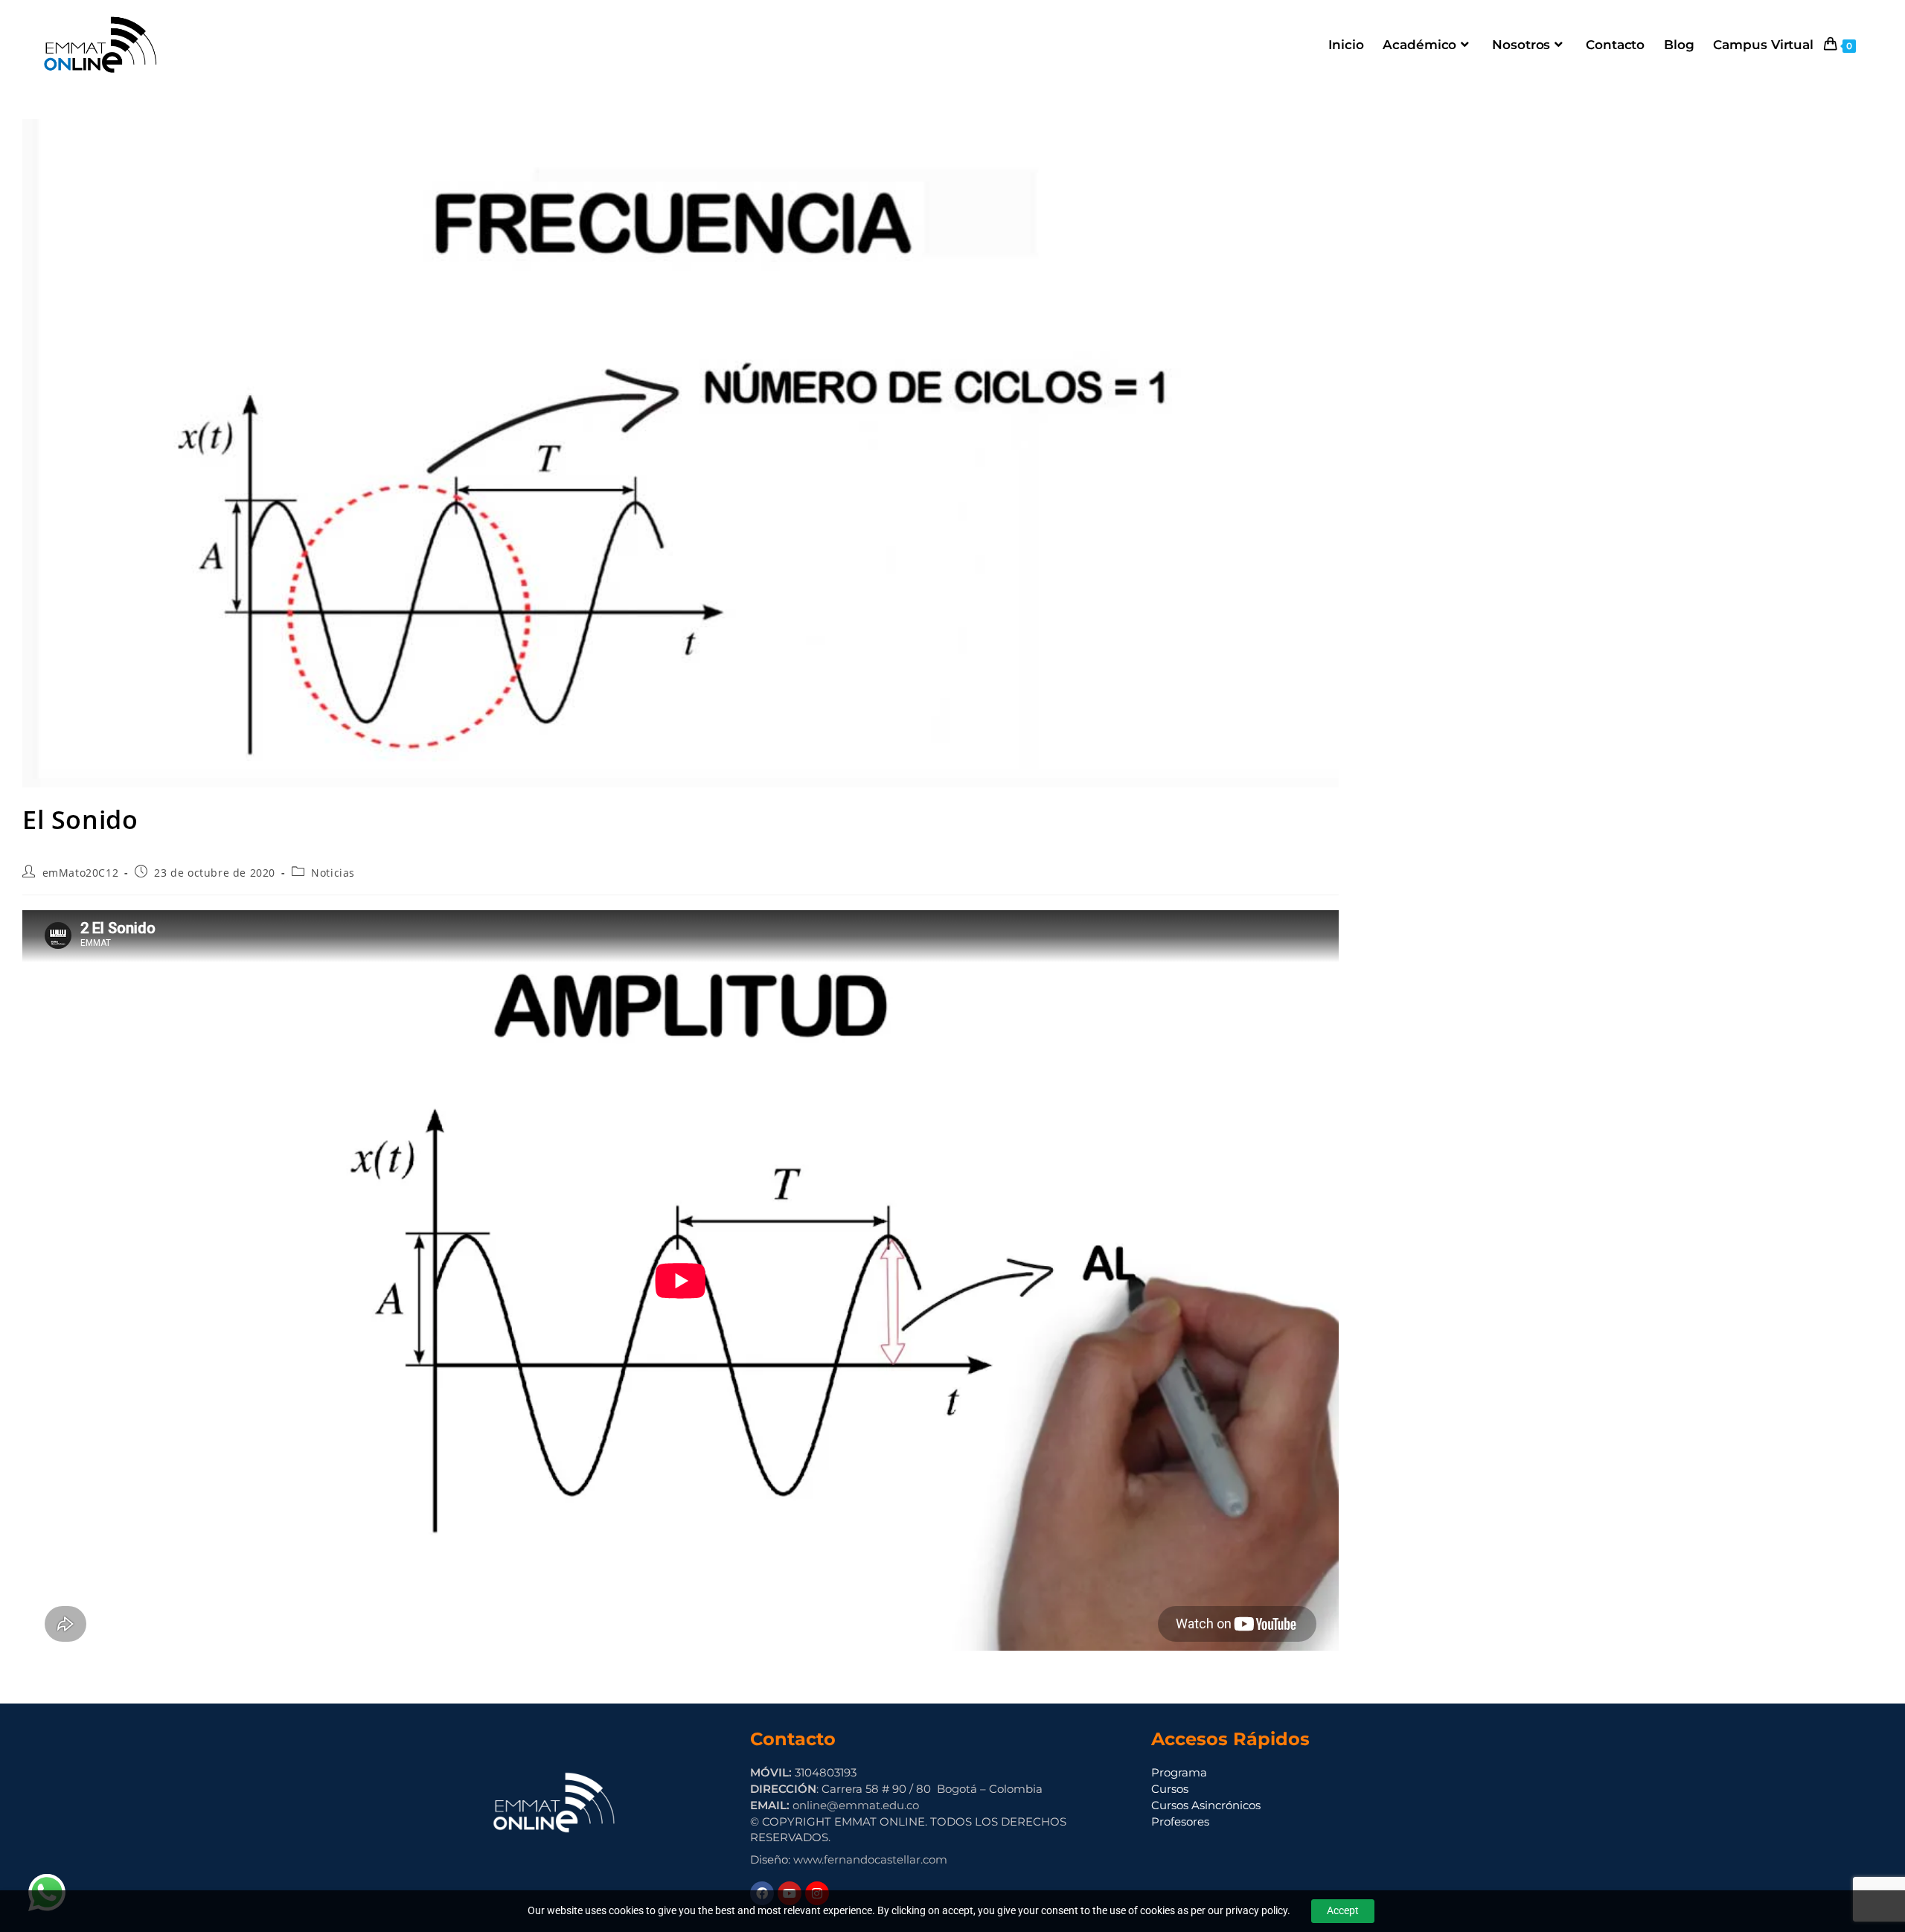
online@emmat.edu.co (856, 1805)
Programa (1179, 1772)
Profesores (1180, 1821)
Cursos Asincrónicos (1206, 1805)
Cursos (1170, 1789)
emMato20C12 (81, 873)
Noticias (333, 873)
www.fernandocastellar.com (870, 1859)
